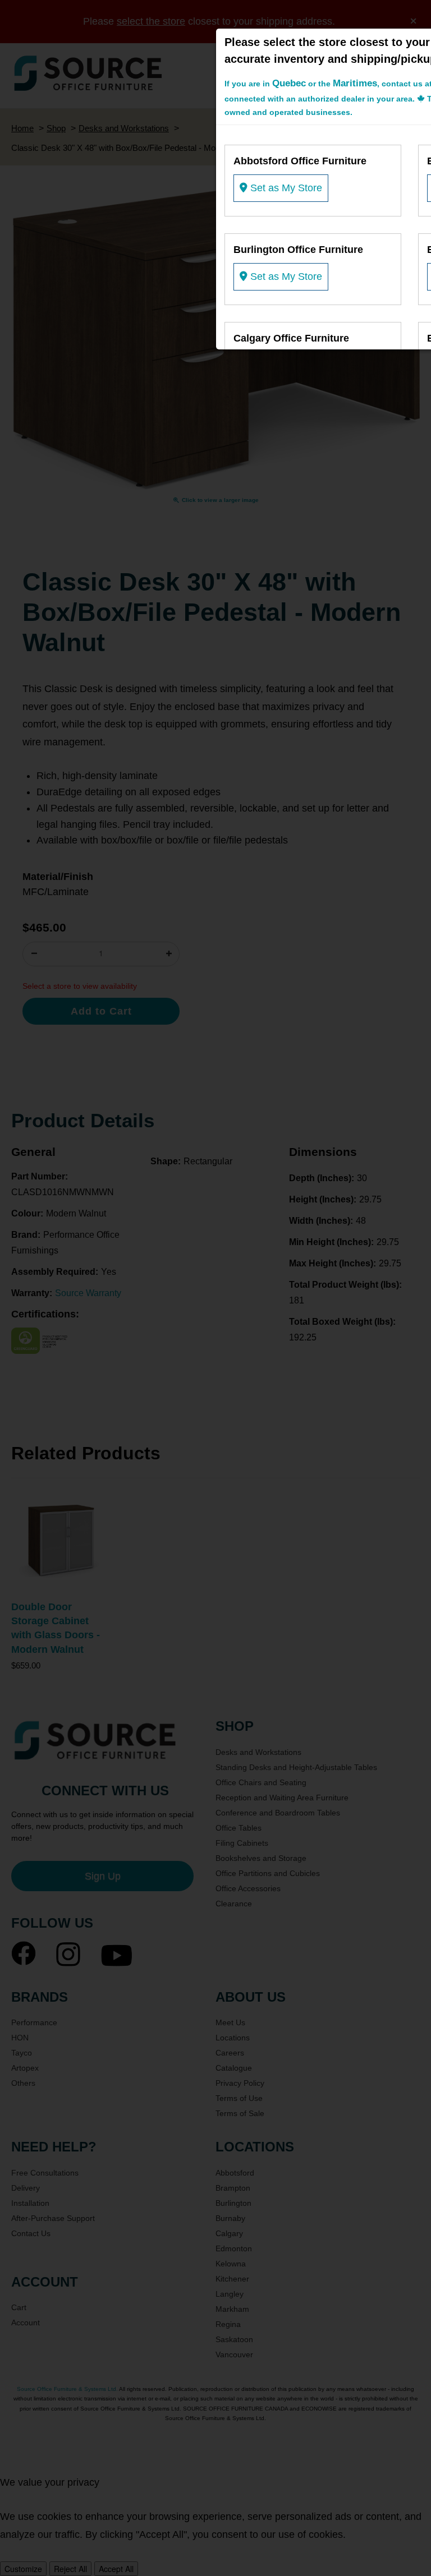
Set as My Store (285, 188)
